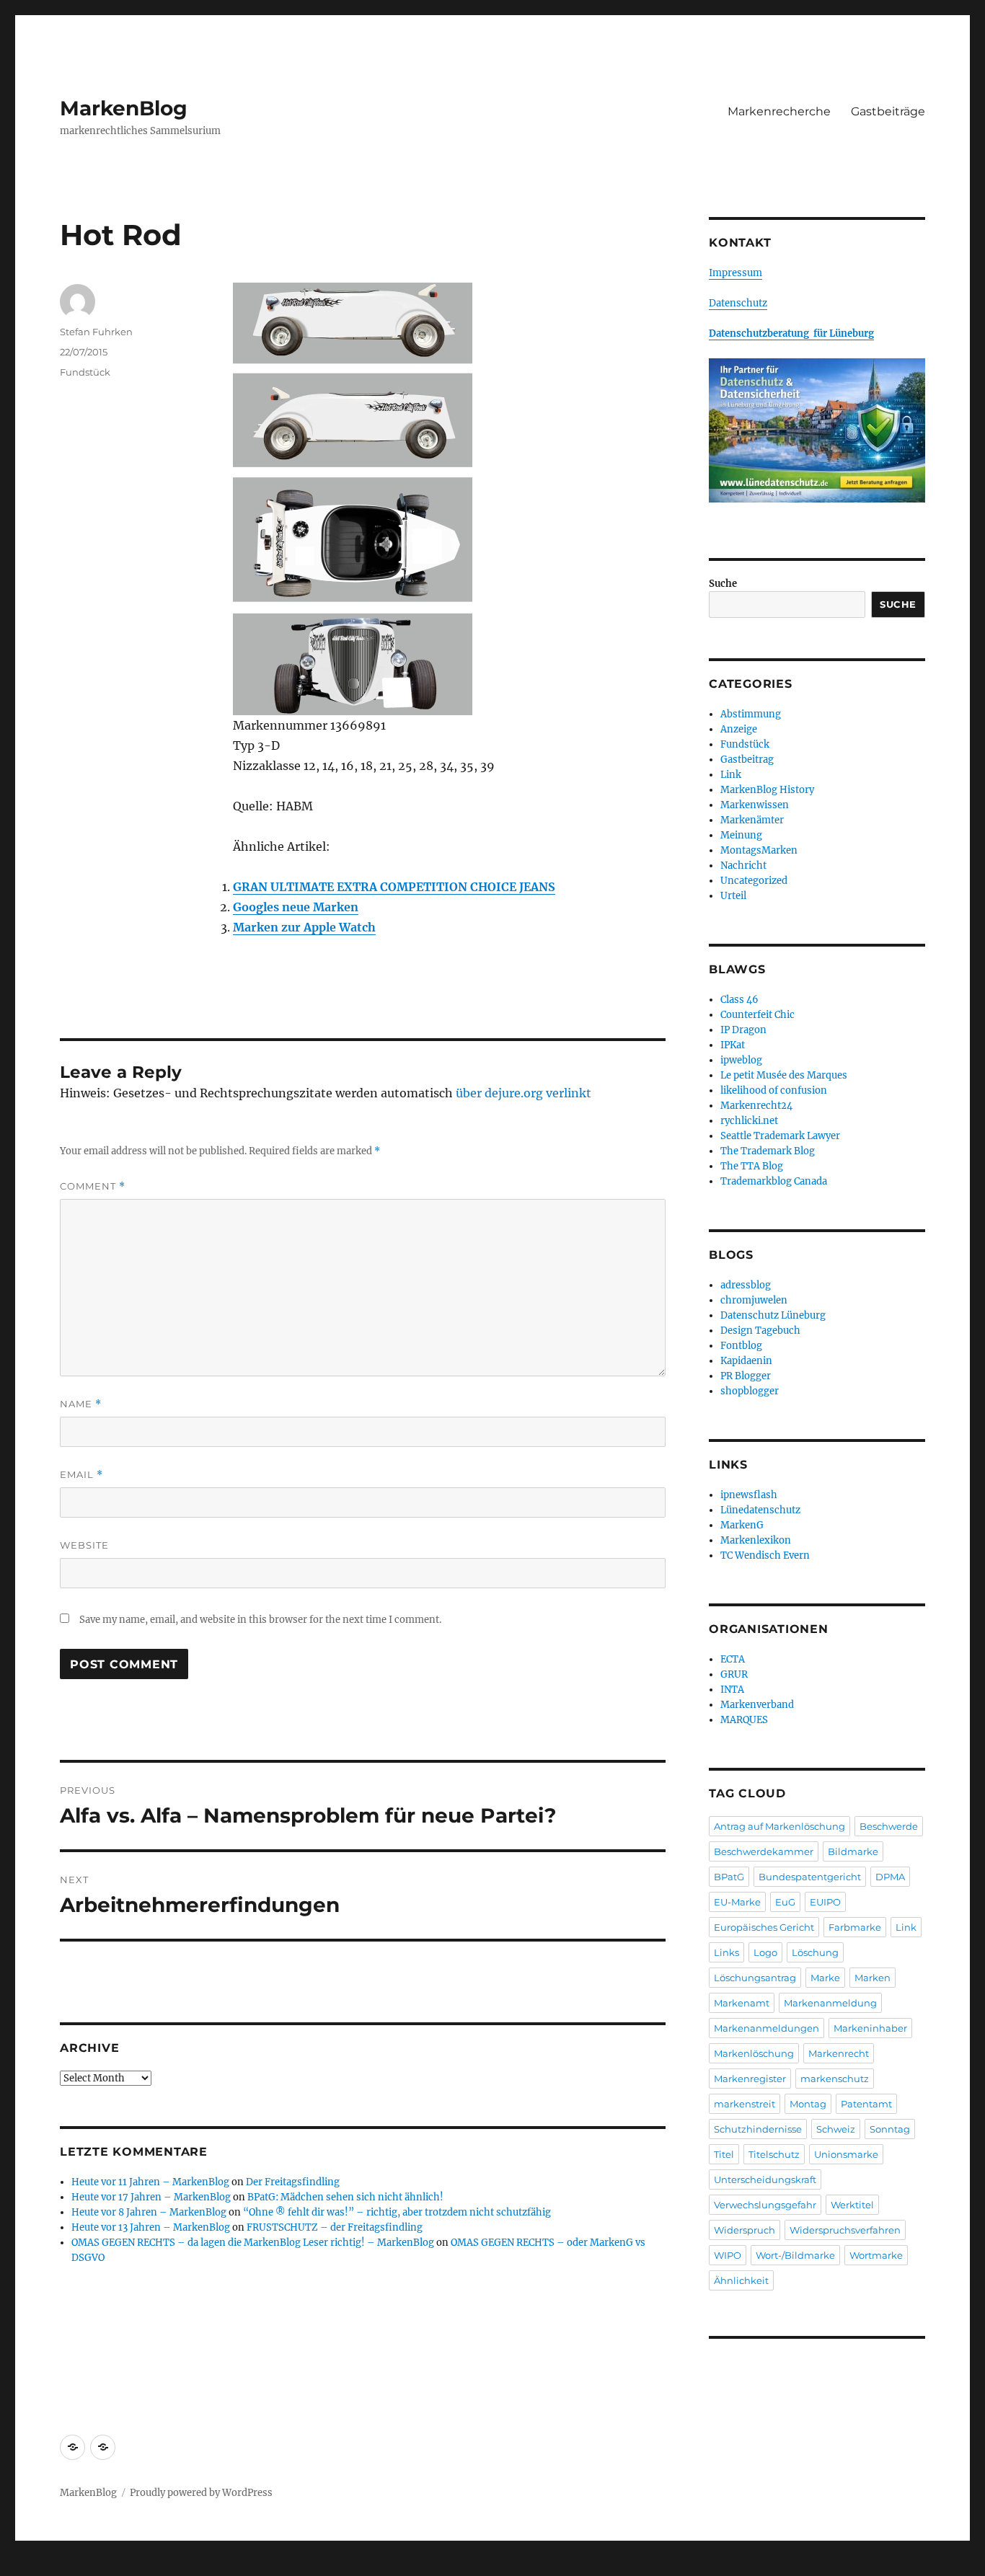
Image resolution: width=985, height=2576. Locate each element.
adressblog (746, 1285)
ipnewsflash (749, 1495)
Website (84, 1545)
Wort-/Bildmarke (795, 2255)
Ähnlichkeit (741, 2280)
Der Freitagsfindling (293, 2182)
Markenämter (752, 820)
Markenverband (757, 1705)
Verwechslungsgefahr (765, 2205)
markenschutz (835, 2079)
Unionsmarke (846, 2154)
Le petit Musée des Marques (784, 1075)
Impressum (736, 273)
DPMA (890, 1877)
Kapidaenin (746, 1361)
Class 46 (739, 1000)
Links (726, 1952)
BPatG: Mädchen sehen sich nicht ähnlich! (345, 2197)
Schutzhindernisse (758, 2129)
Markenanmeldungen (767, 2028)
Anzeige (739, 729)
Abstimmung (751, 714)
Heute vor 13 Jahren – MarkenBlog (151, 2227)
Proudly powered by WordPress (201, 2493)
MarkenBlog (124, 108)
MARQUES (744, 1720)
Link (731, 775)
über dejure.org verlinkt (524, 1093)
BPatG (729, 1877)
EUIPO (825, 1902)
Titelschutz (774, 2154)
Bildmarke (853, 1851)
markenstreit (745, 2104)
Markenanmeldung (830, 2003)
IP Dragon (743, 1030)
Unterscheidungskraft (765, 2179)
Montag (808, 2104)
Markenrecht (839, 2053)
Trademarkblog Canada (774, 1181)
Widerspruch (745, 2230)
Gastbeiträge (888, 111)
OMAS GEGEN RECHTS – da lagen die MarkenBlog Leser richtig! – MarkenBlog (253, 2243)
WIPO (728, 2255)
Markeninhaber (870, 2028)
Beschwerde (889, 1826)
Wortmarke (876, 2255)
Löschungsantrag (755, 1978)
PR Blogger (746, 1376)
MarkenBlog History (767, 790)
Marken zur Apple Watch (304, 927)
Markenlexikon (756, 1540)
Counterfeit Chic (757, 1015)
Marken (873, 1978)
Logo (765, 1952)
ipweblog (741, 1060)
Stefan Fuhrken (96, 332)
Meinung (741, 835)
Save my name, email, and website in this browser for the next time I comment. (260, 1620)
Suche (723, 584)
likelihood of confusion (774, 1090)
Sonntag (890, 2129)
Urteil (733, 896)
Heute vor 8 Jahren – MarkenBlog (149, 2212)
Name (81, 1404)
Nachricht (743, 866)
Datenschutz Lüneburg (773, 1315)
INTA (732, 1690)
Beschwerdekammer (764, 1851)
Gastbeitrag (747, 760)
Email (81, 1475)
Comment (93, 1186)
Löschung (815, 1952)
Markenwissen (755, 805)
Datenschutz (738, 303)
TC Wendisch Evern (765, 1555)
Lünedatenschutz (760, 1510)
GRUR (734, 1674)
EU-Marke (737, 1902)
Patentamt (866, 2104)
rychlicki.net (749, 1121)
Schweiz (836, 2129)
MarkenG (742, 1525)
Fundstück (85, 372)
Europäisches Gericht (764, 1927)
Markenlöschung (754, 2053)
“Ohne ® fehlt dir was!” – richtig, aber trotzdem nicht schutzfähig (397, 2212)
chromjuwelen (754, 1300)
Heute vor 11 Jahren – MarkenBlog (150, 2182)
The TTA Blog (752, 1166)
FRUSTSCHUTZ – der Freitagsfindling (335, 2227)
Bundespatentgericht (810, 1877)
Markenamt (742, 2003)
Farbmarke (855, 1927)
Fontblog (741, 1346)
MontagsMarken (759, 850)
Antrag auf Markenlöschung (779, 1826)
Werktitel (852, 2205)
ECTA (733, 1659)
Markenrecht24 (756, 1106)
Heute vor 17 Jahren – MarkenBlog (151, 2197)
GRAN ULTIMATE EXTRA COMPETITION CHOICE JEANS (394, 887)
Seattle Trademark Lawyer (780, 1136)
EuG (785, 1902)
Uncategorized (754, 881)
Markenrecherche (779, 111)
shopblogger (750, 1391)
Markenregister (750, 2079)
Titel (724, 2154)
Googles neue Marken (296, 907)
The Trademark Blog (768, 1151)
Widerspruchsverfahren (845, 2230)
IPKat (733, 1045)
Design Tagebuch (760, 1331)
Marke (825, 1978)
